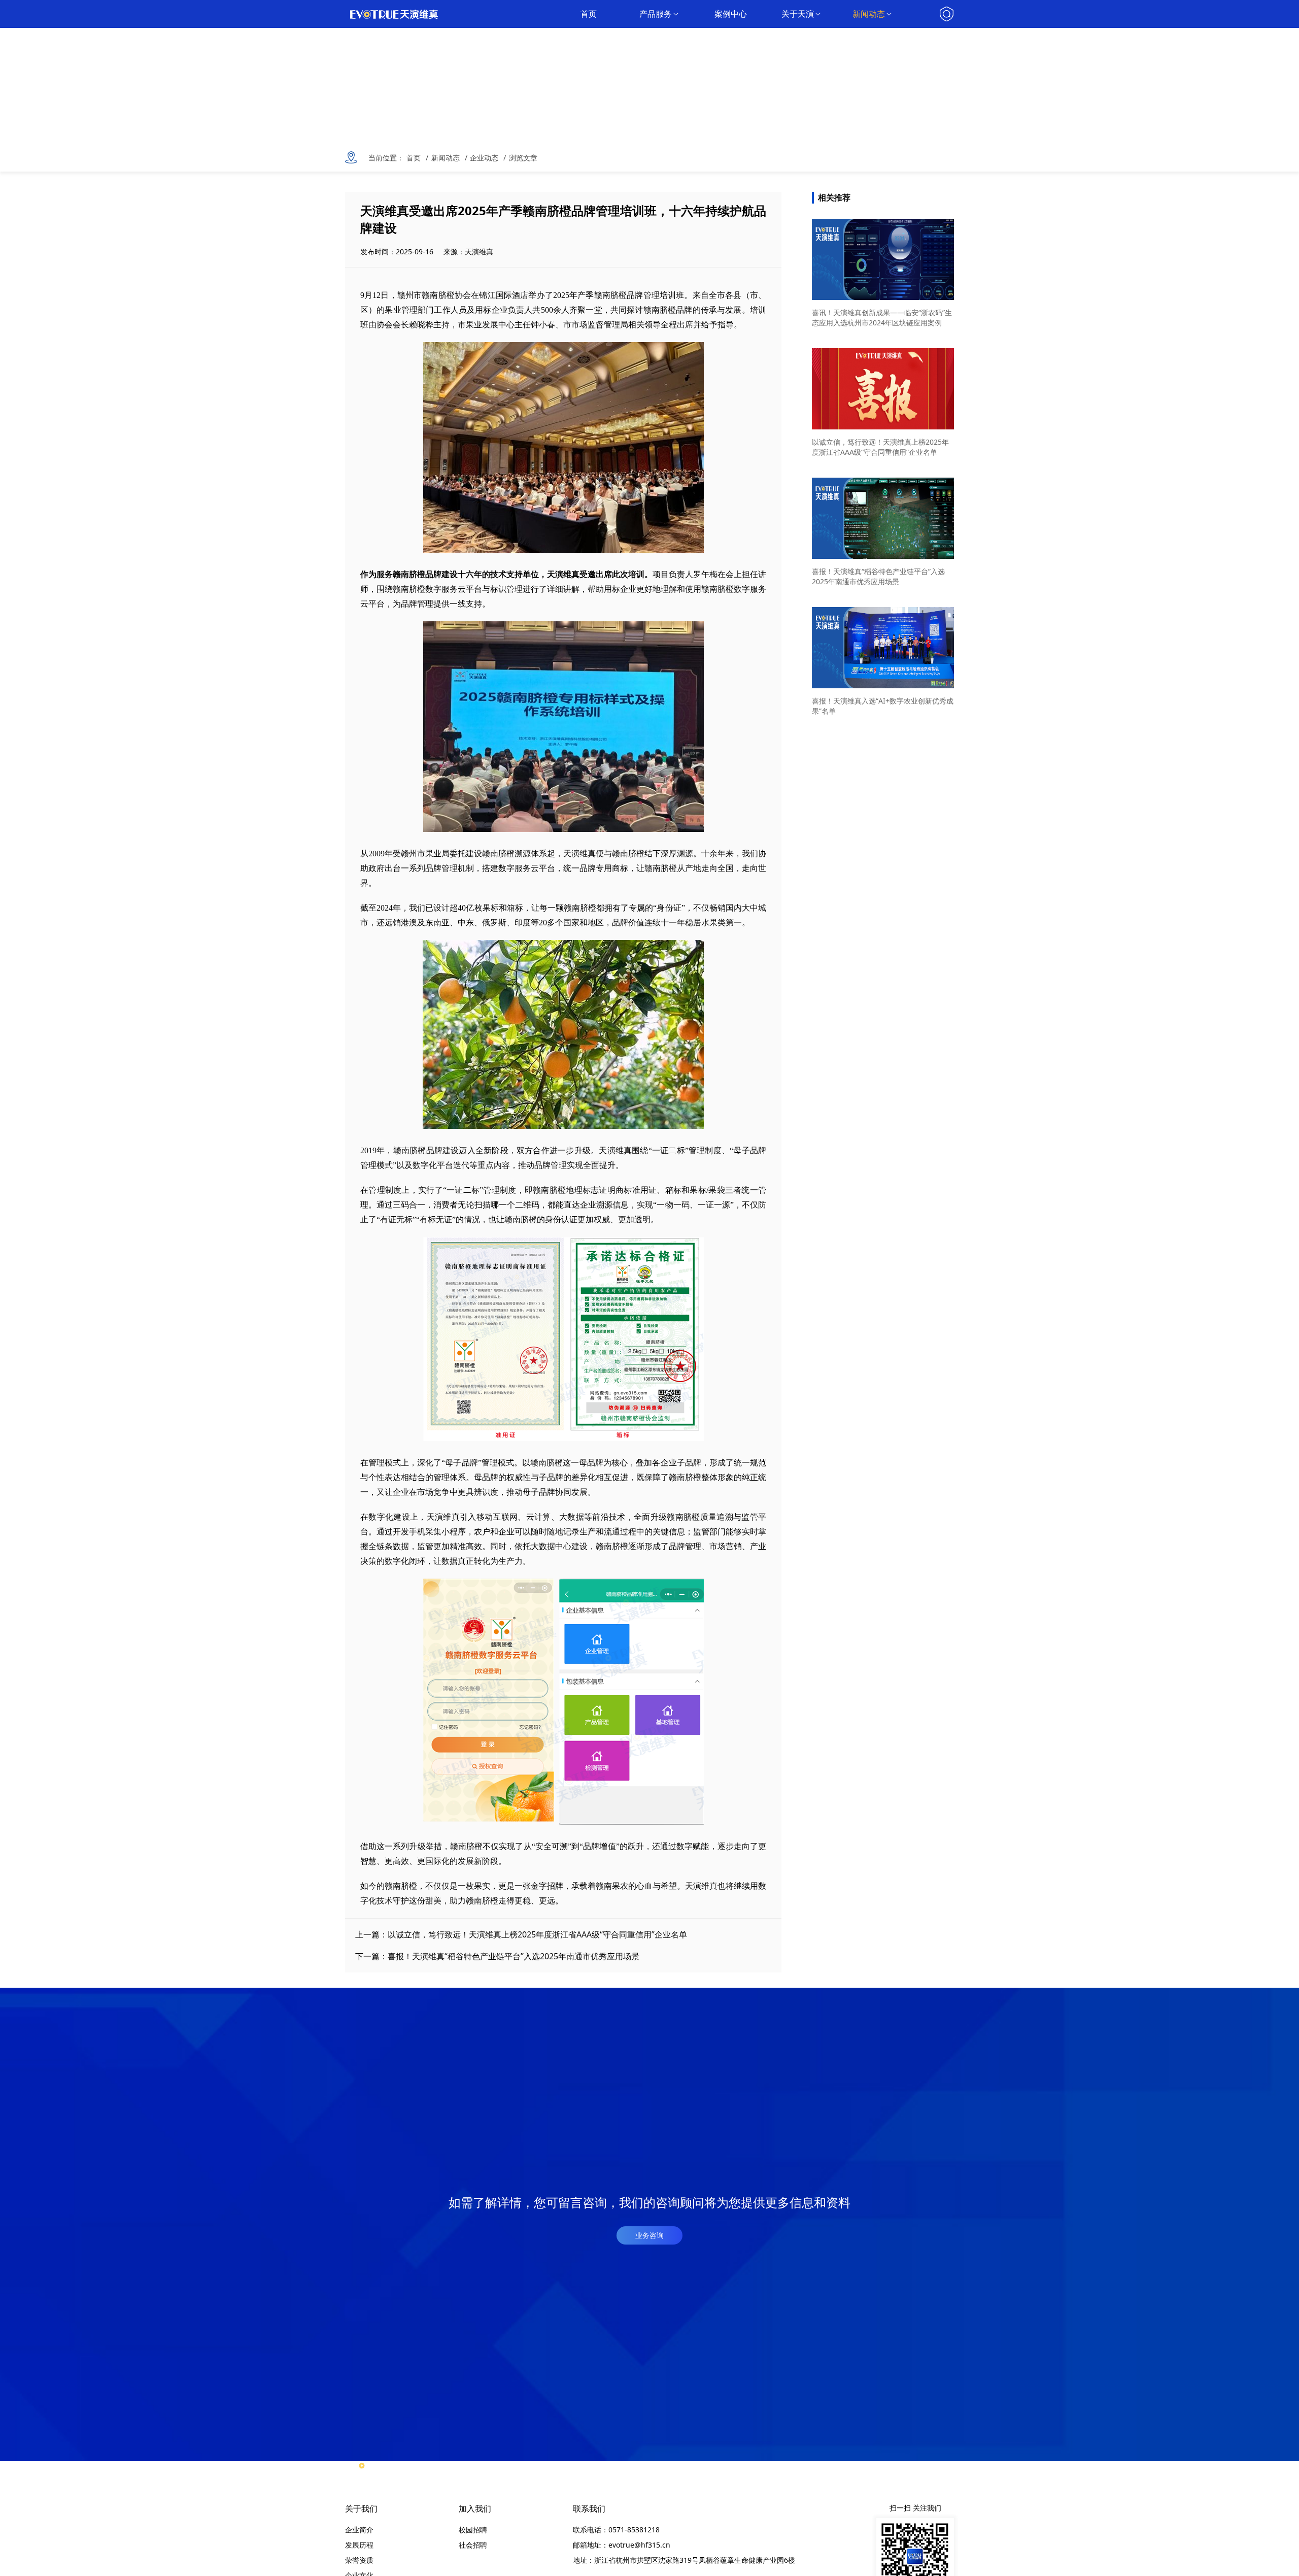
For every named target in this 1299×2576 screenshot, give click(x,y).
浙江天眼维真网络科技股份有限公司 (401, 14)
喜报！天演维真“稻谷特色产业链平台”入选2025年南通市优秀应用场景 (514, 1956)
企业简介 (359, 2530)
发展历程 (359, 2545)
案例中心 (731, 14)
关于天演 (798, 14)
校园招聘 (473, 2530)
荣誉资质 (359, 2560)
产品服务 (656, 14)
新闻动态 (869, 14)
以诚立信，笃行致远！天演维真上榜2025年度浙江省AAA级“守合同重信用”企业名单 (537, 1934)
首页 (589, 14)
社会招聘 (473, 2545)
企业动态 (484, 158)
